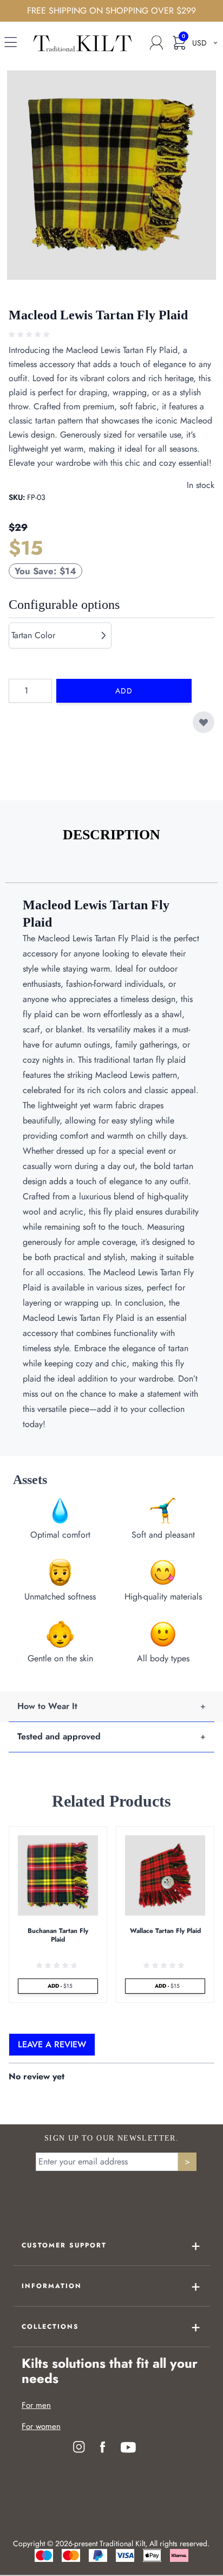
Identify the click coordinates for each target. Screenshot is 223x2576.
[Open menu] (11, 44)
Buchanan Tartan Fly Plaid (58, 1935)
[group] (30, 335)
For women (41, 2426)
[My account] (156, 43)
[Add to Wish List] (204, 722)
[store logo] (83, 43)
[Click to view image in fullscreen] (111, 175)
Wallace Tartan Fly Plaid (165, 1931)
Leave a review (52, 2044)
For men (36, 2405)
